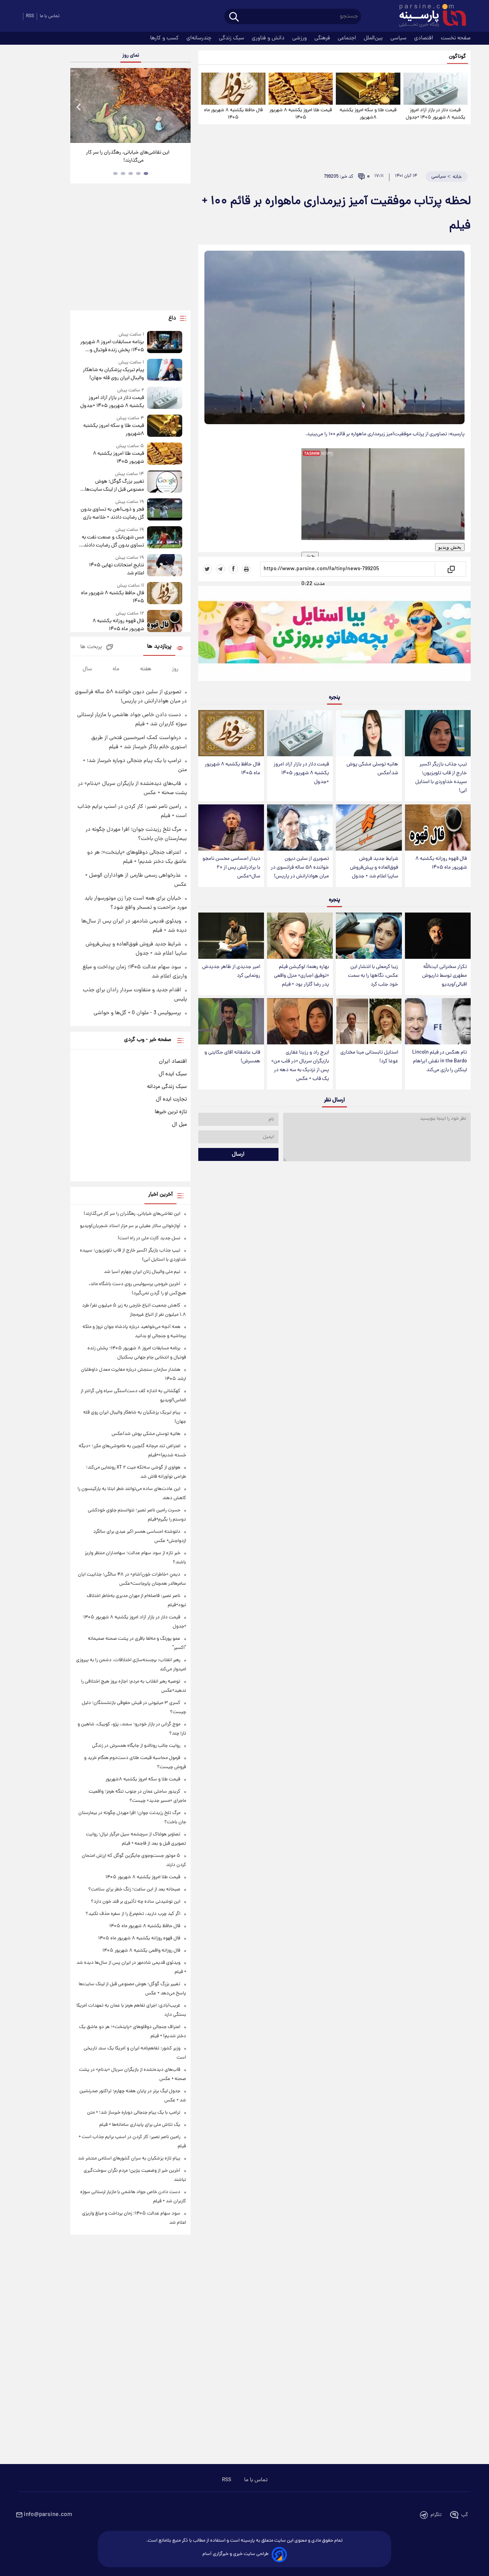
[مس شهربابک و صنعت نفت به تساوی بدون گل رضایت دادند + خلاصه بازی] (165, 538)
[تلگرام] (220, 569)
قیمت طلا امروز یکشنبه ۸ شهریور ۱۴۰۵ (301, 114)
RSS (30, 16)
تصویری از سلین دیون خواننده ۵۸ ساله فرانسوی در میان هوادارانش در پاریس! (300, 868)
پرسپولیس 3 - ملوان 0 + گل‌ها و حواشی (137, 1013)
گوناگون (457, 57)
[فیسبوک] (233, 569)
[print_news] (246, 569)
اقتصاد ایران (173, 1062)
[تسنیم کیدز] (334, 635)
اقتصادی (424, 38)
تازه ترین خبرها (171, 1112)
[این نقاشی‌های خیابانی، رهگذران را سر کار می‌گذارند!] (130, 105)
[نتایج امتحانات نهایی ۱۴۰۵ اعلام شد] (165, 566)
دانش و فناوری (269, 38)
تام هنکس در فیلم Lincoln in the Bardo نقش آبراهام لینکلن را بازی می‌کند (440, 1061)
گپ (465, 2515)
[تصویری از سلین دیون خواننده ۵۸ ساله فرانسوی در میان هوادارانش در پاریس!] (300, 828)
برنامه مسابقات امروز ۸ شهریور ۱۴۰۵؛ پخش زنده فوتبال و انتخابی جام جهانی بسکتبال (112, 346)
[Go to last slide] (79, 106)
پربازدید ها (159, 647)
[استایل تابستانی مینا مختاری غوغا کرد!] (369, 1021)
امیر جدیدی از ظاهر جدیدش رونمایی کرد (231, 971)
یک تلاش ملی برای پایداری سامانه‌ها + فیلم (140, 2125)
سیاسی (399, 38)
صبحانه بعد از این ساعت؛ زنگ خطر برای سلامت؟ (134, 1889)
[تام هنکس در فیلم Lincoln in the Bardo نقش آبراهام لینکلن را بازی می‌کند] (438, 1021)
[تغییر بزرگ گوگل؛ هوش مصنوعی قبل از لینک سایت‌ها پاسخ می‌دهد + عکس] (165, 482)
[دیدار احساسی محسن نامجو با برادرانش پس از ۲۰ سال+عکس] (231, 828)
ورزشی (300, 38)
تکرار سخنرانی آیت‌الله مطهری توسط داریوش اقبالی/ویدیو (444, 976)
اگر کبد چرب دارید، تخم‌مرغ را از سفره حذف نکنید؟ (133, 1914)
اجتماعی (348, 38)
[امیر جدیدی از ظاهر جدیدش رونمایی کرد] (231, 936)
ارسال (238, 1154)
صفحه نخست (456, 38)
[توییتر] (207, 569)
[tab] (146, 173)
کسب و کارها (165, 38)
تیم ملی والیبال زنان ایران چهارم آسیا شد (142, 1272)
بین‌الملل (374, 38)
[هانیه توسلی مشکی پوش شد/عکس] (369, 733)
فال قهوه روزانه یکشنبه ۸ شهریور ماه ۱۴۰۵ (441, 863)
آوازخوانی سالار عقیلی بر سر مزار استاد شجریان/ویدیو (130, 1226)
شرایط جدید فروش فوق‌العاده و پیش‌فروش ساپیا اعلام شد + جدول (374, 868)
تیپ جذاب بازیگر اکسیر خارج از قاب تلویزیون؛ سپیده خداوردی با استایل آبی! (441, 778)
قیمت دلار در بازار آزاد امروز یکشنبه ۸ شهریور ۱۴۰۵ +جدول (436, 114)
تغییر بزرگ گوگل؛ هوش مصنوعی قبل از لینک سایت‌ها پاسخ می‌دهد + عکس (114, 486)
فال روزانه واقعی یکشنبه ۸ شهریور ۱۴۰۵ (141, 1951)
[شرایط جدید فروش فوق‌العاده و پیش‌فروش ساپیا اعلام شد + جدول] (369, 828)
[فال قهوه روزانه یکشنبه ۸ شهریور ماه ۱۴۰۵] (438, 828)
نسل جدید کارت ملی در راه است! (149, 1238)
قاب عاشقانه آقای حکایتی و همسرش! (232, 1057)
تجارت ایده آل (171, 1099)
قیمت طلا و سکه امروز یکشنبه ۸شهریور (368, 114)
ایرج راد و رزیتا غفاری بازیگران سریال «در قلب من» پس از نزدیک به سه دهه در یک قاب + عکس (300, 1066)
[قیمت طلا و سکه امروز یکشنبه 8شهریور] (368, 89)
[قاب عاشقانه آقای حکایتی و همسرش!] (231, 1021)
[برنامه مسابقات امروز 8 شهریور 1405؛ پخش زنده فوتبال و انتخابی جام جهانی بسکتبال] (165, 343)
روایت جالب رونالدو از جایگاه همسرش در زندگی (136, 1746)
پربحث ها (91, 647)
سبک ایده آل (173, 1074)
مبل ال (179, 1125)
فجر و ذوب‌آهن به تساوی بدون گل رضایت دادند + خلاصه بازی (112, 514)
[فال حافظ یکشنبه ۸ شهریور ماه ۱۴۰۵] (233, 89)
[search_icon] (234, 17)
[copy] (451, 569)
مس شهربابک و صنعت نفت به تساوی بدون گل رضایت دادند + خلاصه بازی (112, 541)
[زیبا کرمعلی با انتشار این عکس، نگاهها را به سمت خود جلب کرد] (369, 936)
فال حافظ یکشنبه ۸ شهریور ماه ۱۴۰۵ (233, 114)
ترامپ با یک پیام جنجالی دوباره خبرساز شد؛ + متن (134, 2113)
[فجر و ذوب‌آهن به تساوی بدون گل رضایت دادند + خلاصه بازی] (165, 510)
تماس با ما (50, 16)
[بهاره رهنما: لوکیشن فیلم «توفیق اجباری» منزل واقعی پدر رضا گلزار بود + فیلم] (300, 936)
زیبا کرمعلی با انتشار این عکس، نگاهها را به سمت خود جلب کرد (373, 976)
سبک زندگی (232, 38)
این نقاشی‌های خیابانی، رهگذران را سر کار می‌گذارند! (128, 157)
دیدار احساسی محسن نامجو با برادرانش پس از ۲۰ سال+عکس (231, 868)
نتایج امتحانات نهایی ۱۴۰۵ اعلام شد (116, 569)
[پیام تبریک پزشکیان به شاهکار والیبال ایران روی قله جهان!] (165, 370)
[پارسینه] (429, 16)
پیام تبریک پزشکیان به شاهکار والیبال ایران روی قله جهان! (113, 374)
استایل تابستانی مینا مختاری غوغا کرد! (369, 1057)
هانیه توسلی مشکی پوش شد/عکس (372, 769)
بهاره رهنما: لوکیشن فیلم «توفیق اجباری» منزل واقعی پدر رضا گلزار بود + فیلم (301, 976)
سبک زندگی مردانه (167, 1087)
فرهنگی (323, 38)
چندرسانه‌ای (200, 38)
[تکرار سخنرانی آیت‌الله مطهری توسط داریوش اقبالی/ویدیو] (438, 936)
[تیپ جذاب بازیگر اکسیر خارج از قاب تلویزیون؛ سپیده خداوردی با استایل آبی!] (438, 733)
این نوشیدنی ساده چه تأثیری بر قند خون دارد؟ (136, 1902)
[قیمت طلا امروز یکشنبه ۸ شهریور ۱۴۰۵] (301, 89)
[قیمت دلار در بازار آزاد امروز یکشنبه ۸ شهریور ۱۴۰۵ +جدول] (436, 89)
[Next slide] (182, 106)
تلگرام (436, 2515)
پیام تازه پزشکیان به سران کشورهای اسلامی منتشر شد (129, 2159)
